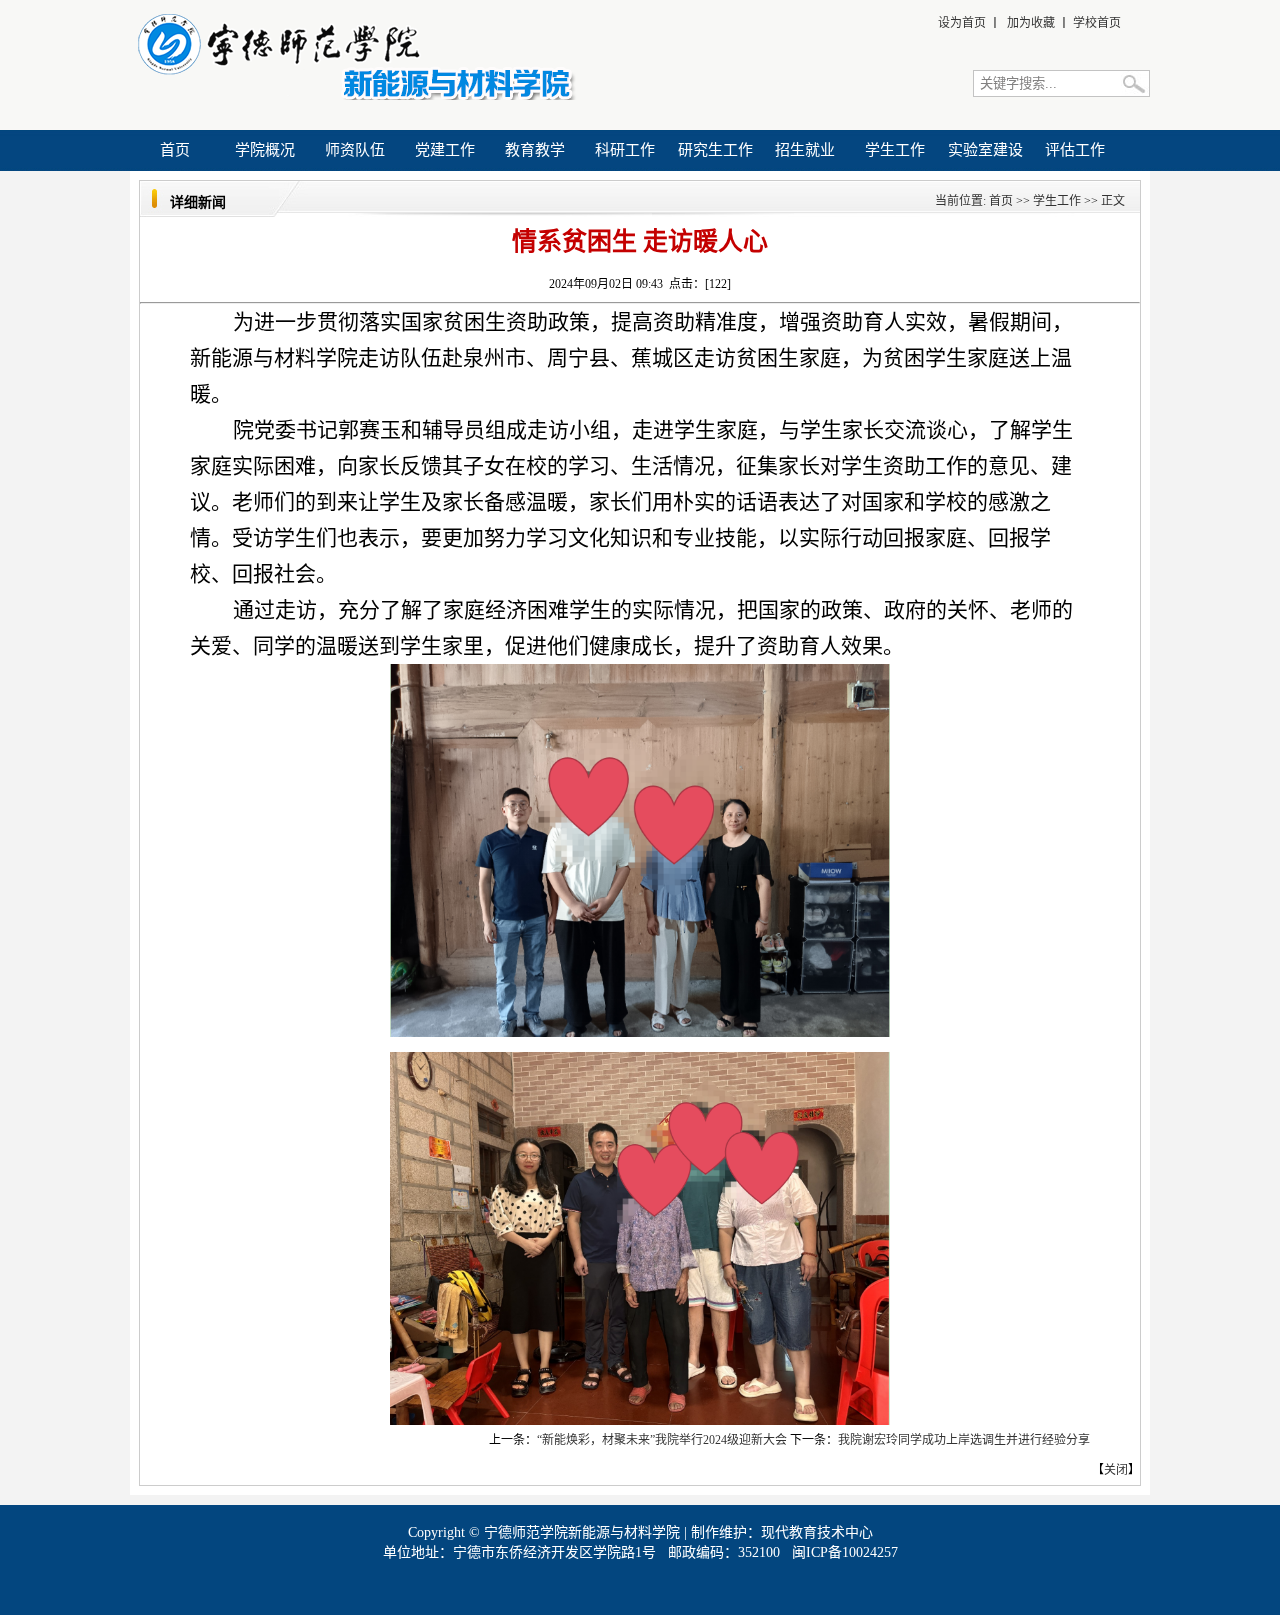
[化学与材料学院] (353, 96)
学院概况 (265, 150)
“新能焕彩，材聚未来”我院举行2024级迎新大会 (662, 1440)
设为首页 (962, 23)
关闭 (1116, 1470)
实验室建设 (985, 150)
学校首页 (1097, 23)
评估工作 (1075, 150)
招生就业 (805, 150)
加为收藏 (1031, 23)
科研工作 (625, 150)
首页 (175, 150)
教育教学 (535, 150)
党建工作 (445, 150)
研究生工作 (715, 150)
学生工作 (895, 150)
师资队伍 (355, 150)
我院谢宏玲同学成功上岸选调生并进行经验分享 (964, 1440)
